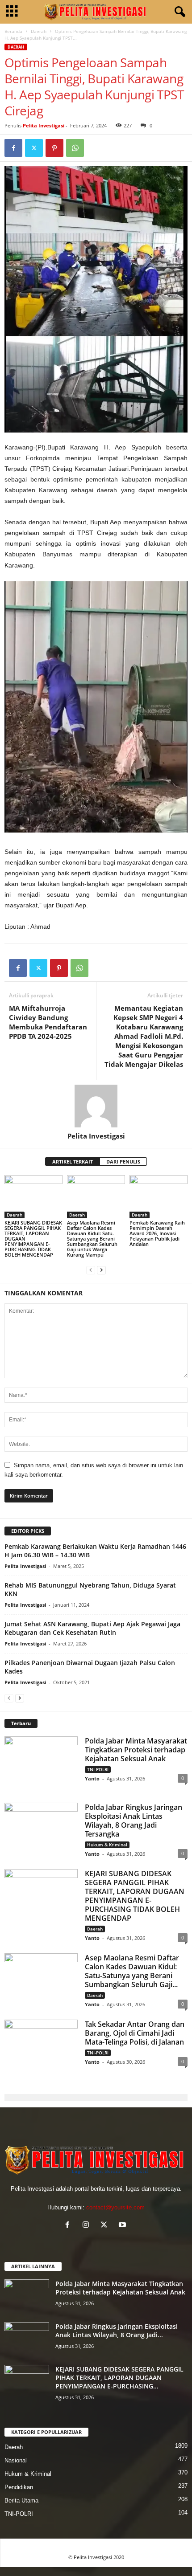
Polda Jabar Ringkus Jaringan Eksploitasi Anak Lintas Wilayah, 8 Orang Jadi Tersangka (134, 1821)
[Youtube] (123, 2226)
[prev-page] (91, 1270)
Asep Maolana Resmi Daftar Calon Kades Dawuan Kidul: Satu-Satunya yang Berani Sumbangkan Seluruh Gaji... (132, 1971)
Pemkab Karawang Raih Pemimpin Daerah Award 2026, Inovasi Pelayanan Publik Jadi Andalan (157, 1233)
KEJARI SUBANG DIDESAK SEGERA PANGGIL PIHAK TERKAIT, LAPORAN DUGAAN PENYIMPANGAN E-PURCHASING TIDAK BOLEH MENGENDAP (135, 1896)
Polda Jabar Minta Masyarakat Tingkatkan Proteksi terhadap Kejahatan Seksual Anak (136, 1750)
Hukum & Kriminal (107, 1845)
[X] (34, 148)
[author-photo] (96, 1106)
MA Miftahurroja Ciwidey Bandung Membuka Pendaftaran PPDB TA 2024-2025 (48, 1022)
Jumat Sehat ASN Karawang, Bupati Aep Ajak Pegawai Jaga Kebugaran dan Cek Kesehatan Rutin (92, 1628)
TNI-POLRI (98, 1769)
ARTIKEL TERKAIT (73, 1161)
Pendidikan (19, 2487)
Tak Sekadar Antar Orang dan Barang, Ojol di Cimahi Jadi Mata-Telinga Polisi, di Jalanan (135, 2033)
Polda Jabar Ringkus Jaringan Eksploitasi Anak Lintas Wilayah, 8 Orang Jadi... (117, 2331)
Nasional (16, 2460)
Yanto (92, 1778)
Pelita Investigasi (44, 125)
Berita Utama (21, 2500)
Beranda (13, 31)
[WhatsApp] (75, 148)
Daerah (39, 31)
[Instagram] (88, 2226)
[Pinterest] (54, 148)
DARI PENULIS (123, 1161)
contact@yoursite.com (115, 2207)
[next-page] (101, 1270)
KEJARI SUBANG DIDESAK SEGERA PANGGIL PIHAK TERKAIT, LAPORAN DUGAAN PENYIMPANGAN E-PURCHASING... (119, 2378)
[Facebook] (13, 148)
